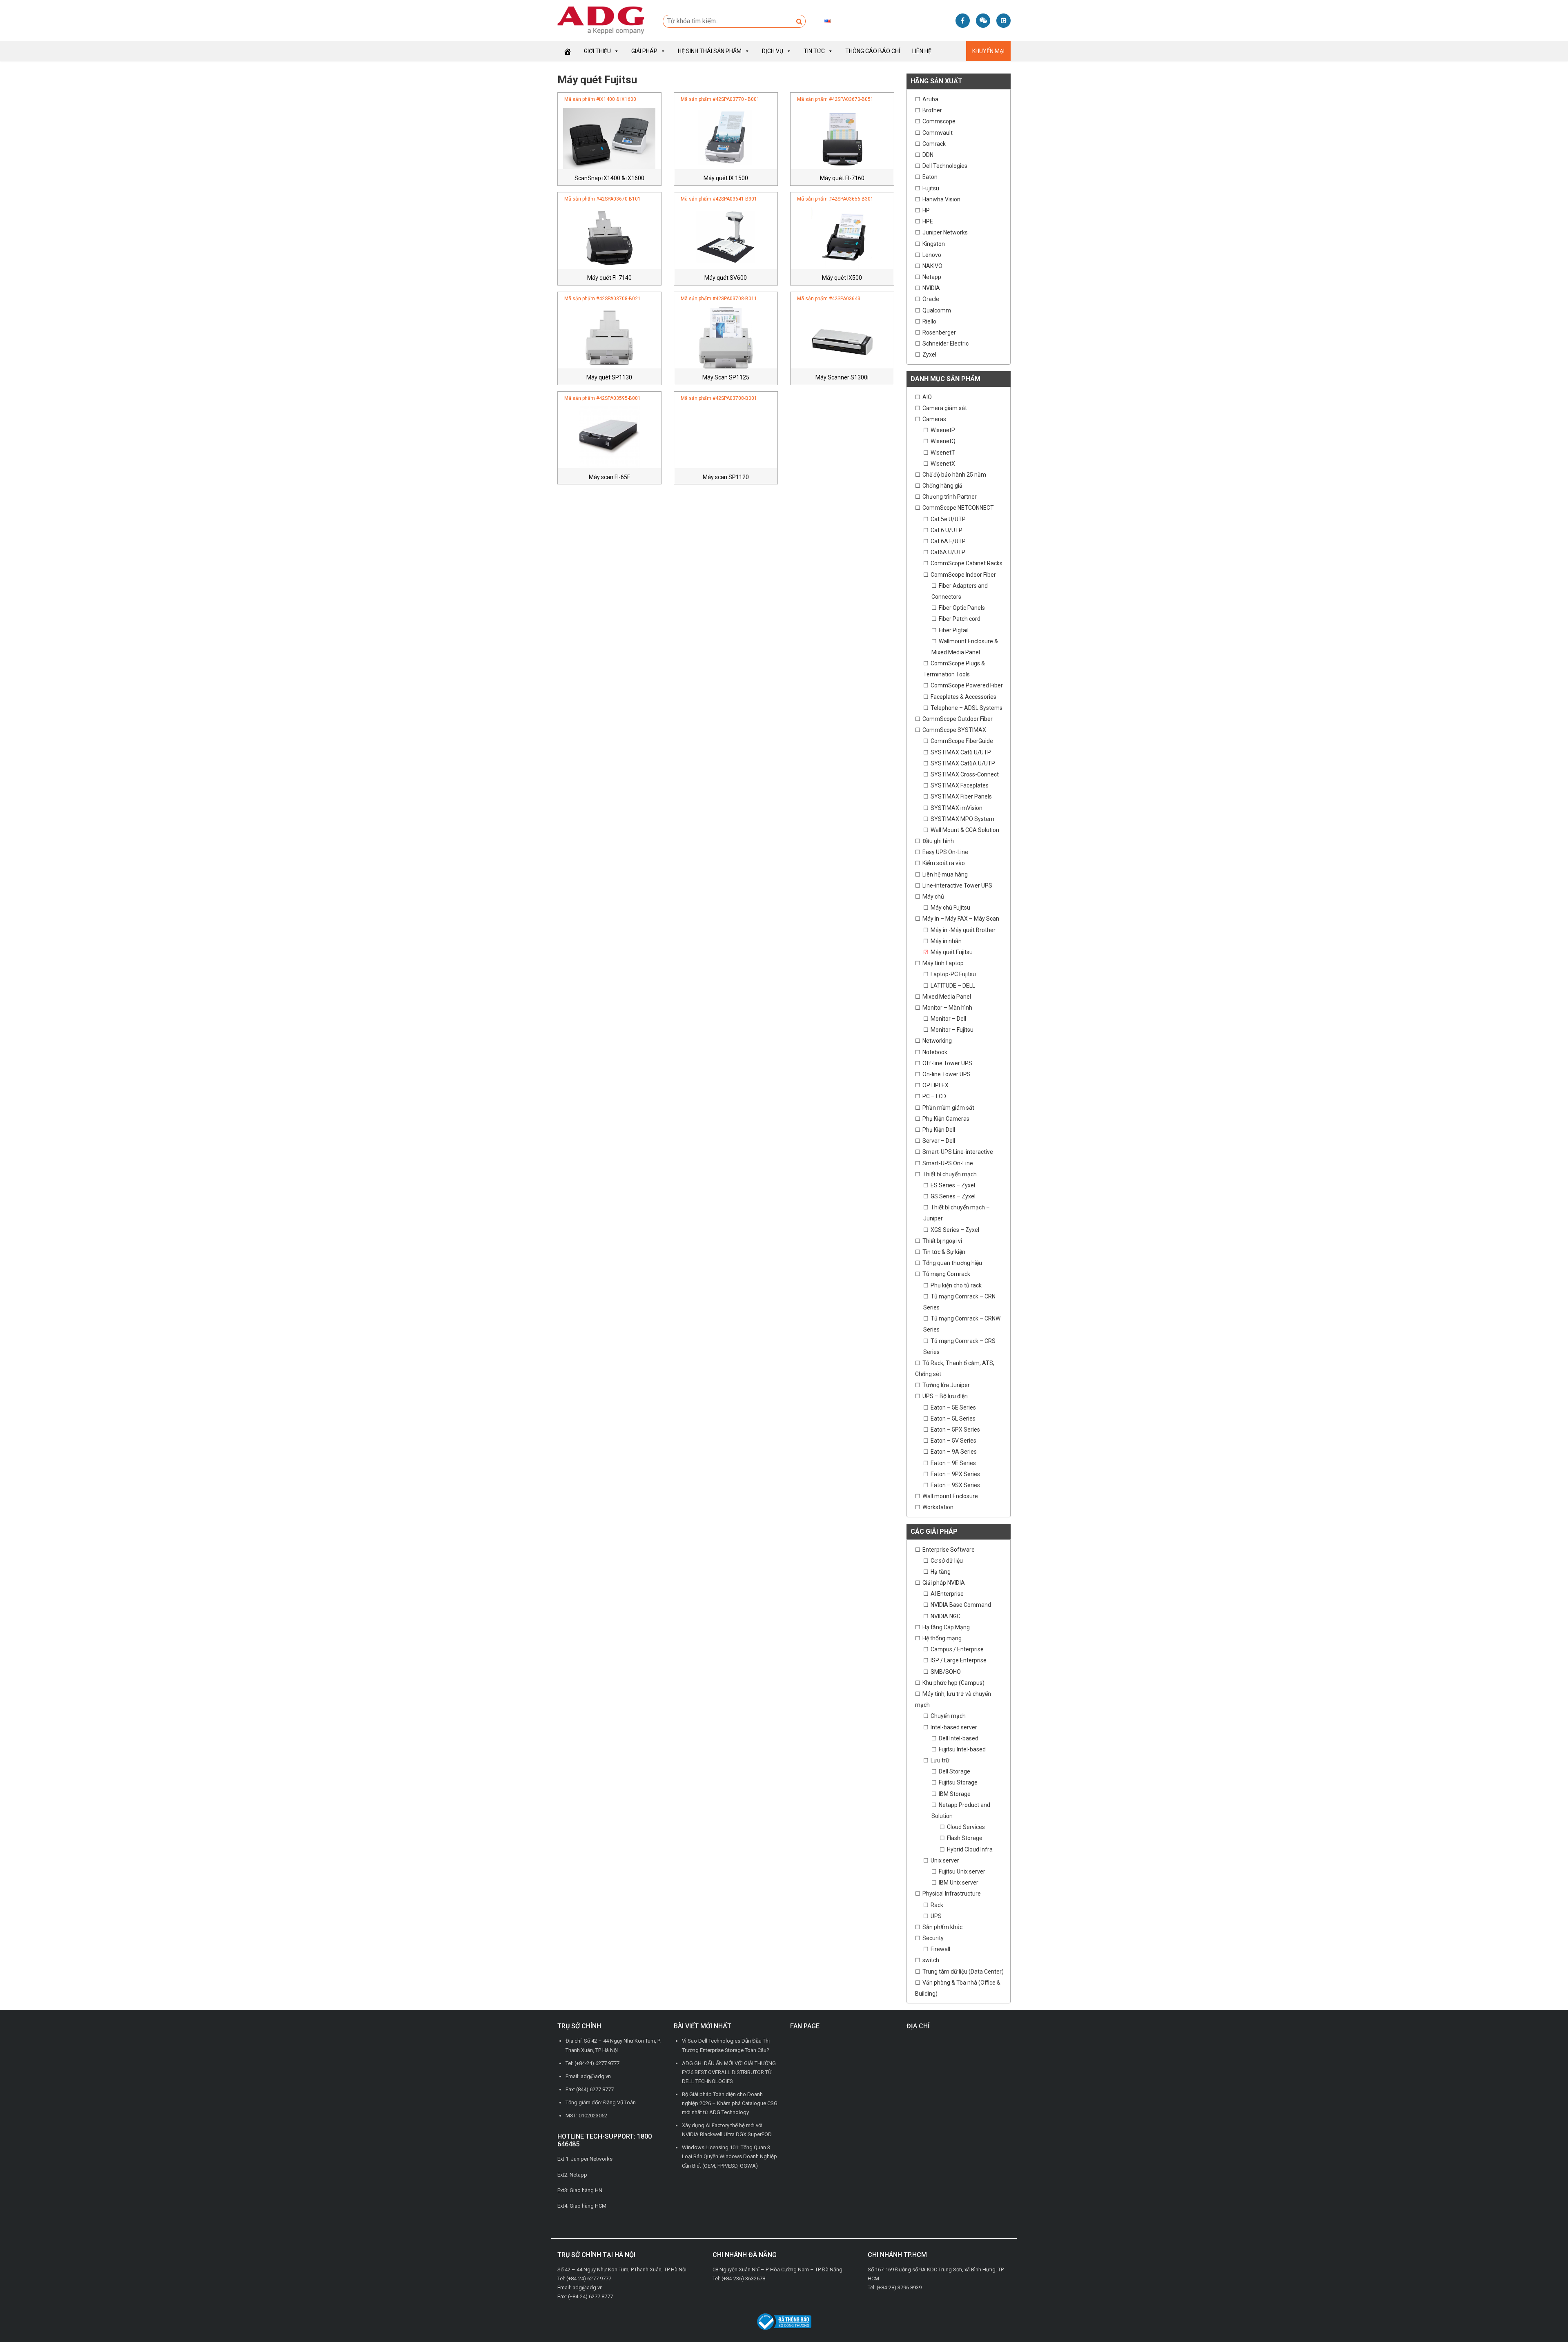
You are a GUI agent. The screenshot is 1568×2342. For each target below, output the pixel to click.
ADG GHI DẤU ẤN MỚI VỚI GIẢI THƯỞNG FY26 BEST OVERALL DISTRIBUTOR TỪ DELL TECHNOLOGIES (729, 2072)
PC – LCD (934, 1096)
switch (931, 1960)
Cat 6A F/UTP (948, 541)
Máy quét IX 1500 (726, 178)
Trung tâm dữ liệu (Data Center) (963, 1972)
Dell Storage (954, 1771)
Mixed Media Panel (947, 997)
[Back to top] (1543, 2317)
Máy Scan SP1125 (726, 377)
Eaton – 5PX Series (955, 1430)
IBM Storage (955, 1794)
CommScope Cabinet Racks (967, 563)
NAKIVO (932, 266)
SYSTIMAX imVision (957, 808)
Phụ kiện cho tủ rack (956, 1285)
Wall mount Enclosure (950, 1496)
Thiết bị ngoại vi (942, 1241)
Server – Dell (939, 1141)
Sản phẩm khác (942, 1927)
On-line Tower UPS (947, 1074)
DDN (928, 155)
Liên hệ (922, 51)
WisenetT (943, 453)
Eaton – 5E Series (953, 1407)
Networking (937, 1041)
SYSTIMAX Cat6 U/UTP (961, 752)
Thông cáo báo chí (873, 51)
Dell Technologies (945, 166)
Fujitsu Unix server (962, 1871)
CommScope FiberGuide (962, 741)
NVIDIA (931, 288)
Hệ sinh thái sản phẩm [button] (710, 51)
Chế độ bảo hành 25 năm (954, 475)
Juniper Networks (945, 232)
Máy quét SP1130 (609, 377)
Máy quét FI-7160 (842, 178)
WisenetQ (943, 441)
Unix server (945, 1860)
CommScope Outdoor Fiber (958, 719)
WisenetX (943, 464)
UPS (936, 1916)
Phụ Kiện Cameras (946, 1119)
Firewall (940, 1949)
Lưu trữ (940, 1760)
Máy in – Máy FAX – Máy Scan (961, 919)
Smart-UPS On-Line (948, 1163)
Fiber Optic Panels (962, 608)
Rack (937, 1905)
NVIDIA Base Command (961, 1605)
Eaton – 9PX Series (955, 1474)
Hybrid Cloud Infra (970, 1849)
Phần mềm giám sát (948, 1108)
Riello (929, 321)
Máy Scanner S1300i (842, 377)
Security (933, 1938)
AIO (927, 397)
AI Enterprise (947, 1594)
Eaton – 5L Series (953, 1419)
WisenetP (943, 430)
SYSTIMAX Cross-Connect (965, 774)
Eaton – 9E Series (953, 1463)
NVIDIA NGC (945, 1616)
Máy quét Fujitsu (952, 952)
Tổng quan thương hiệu (952, 1263)
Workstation (938, 1507)
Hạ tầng (941, 1572)
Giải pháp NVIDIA (944, 1583)
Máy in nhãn (946, 941)
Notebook (935, 1052)
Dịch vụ (773, 51)
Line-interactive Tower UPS (957, 885)
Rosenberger (939, 332)
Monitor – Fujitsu (952, 1030)
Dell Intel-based (959, 1738)
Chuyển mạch (948, 1716)
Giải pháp (644, 51)
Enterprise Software (949, 1550)
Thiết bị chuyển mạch (950, 1174)
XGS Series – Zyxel (955, 1230)
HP (926, 210)
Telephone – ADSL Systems (967, 708)
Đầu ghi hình (938, 841)
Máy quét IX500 (842, 278)
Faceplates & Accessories (963, 697)
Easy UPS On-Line (945, 852)
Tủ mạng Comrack (946, 1274)
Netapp (932, 277)
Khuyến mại (988, 51)
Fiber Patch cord (960, 619)
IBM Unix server (959, 1883)
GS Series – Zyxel (953, 1196)
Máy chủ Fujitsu (950, 908)
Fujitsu (931, 188)
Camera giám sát (945, 408)
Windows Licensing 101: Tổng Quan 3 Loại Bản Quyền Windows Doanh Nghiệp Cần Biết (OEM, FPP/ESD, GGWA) (729, 2156)
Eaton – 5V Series (953, 1441)
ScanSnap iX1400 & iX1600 (609, 178)
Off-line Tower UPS (947, 1063)
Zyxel (929, 355)
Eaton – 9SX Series (955, 1485)
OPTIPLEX (935, 1085)
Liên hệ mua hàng (945, 874)
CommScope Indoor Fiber (963, 575)
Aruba (930, 99)
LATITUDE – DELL (953, 986)
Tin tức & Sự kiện (944, 1252)
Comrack (934, 144)
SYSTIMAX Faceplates (960, 785)
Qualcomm (937, 310)
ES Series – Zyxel (953, 1185)
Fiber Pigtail (954, 630)
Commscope (939, 121)
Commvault (938, 133)
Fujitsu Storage (958, 1782)
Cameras (934, 419)
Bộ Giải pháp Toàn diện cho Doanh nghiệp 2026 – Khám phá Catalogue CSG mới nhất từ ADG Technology (730, 2103)
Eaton (930, 177)
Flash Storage (965, 1838)
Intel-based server (954, 1727)
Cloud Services (966, 1827)
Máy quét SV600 (726, 278)
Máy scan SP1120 (726, 477)
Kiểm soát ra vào (944, 863)
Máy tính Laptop (943, 963)
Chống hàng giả (942, 486)
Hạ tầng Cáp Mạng (946, 1627)
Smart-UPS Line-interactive (958, 1152)
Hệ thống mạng (942, 1638)
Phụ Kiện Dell (939, 1130)
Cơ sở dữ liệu (947, 1561)
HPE (928, 221)
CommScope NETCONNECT (958, 508)
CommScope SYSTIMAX (954, 730)
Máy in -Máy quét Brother (963, 930)
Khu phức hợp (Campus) (953, 1683)
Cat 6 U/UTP (947, 530)
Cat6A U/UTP (948, 552)
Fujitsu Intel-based (962, 1749)
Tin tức (814, 51)
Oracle (931, 299)
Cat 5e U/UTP (948, 519)
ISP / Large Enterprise (959, 1660)
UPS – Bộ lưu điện (945, 1396)
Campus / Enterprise (957, 1649)
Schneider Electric (945, 343)
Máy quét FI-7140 (609, 278)
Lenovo (932, 255)
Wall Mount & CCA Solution (965, 830)
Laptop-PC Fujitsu (953, 974)
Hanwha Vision (941, 199)
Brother (932, 110)
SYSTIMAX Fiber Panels (961, 796)
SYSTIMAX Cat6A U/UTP (963, 763)
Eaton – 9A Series (954, 1452)
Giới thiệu (597, 51)
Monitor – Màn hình (947, 1008)
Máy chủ (933, 897)
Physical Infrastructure (952, 1894)
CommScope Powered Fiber (967, 685)
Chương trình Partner (950, 497)
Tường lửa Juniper (946, 1385)
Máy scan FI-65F (609, 477)
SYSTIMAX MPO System (962, 819)
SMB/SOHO (946, 1672)
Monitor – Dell (948, 1019)
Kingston (934, 244)
